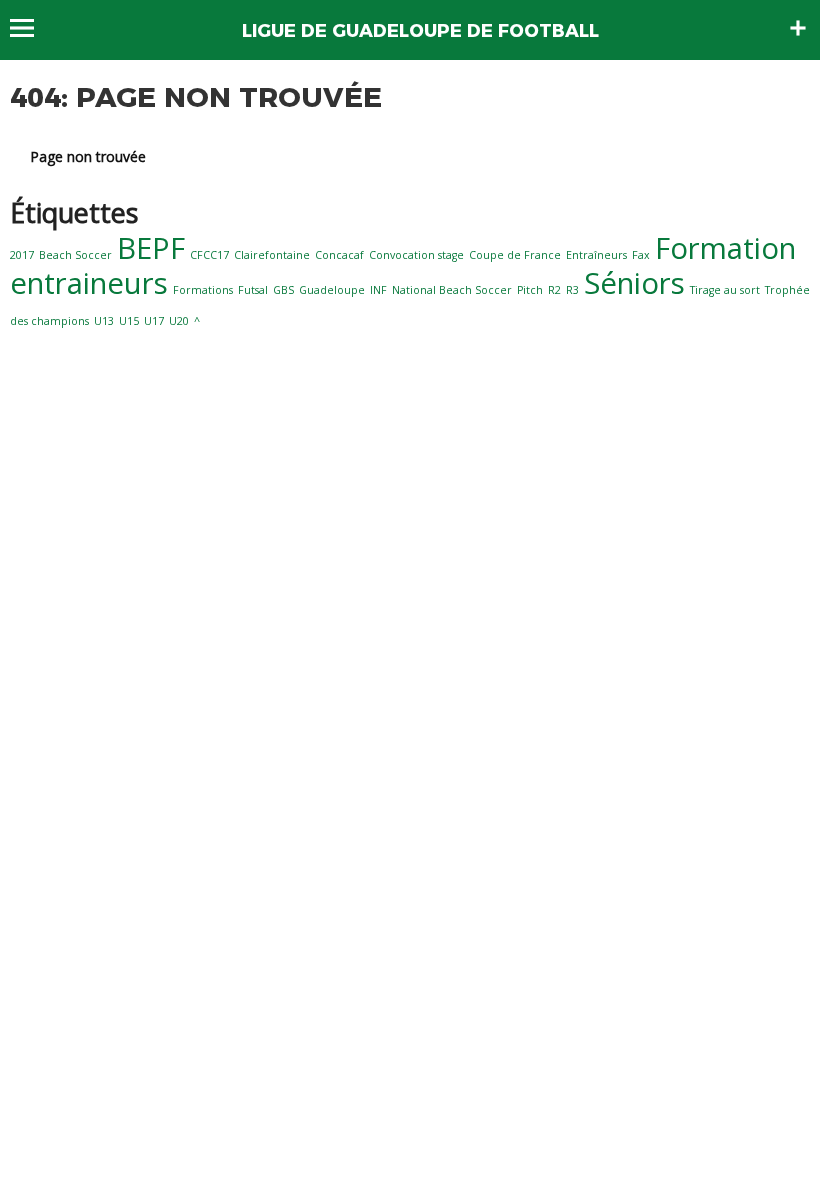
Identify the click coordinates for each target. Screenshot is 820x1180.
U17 (154, 321)
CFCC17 (209, 255)
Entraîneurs (596, 255)
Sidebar (798, 28)
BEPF (151, 248)
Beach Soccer (75, 255)
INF (378, 290)
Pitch (530, 290)
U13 (104, 321)
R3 (572, 290)
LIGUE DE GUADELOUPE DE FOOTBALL (420, 31)
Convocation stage (416, 255)
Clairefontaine (272, 255)
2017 (22, 255)
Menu (31, 28)
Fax (641, 255)
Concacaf (339, 255)
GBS (283, 290)
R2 (554, 290)
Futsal (253, 290)
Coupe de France (515, 255)
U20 (179, 321)
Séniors (634, 283)
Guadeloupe (332, 290)
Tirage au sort (725, 290)
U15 (129, 321)
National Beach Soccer (452, 290)
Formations (203, 290)
